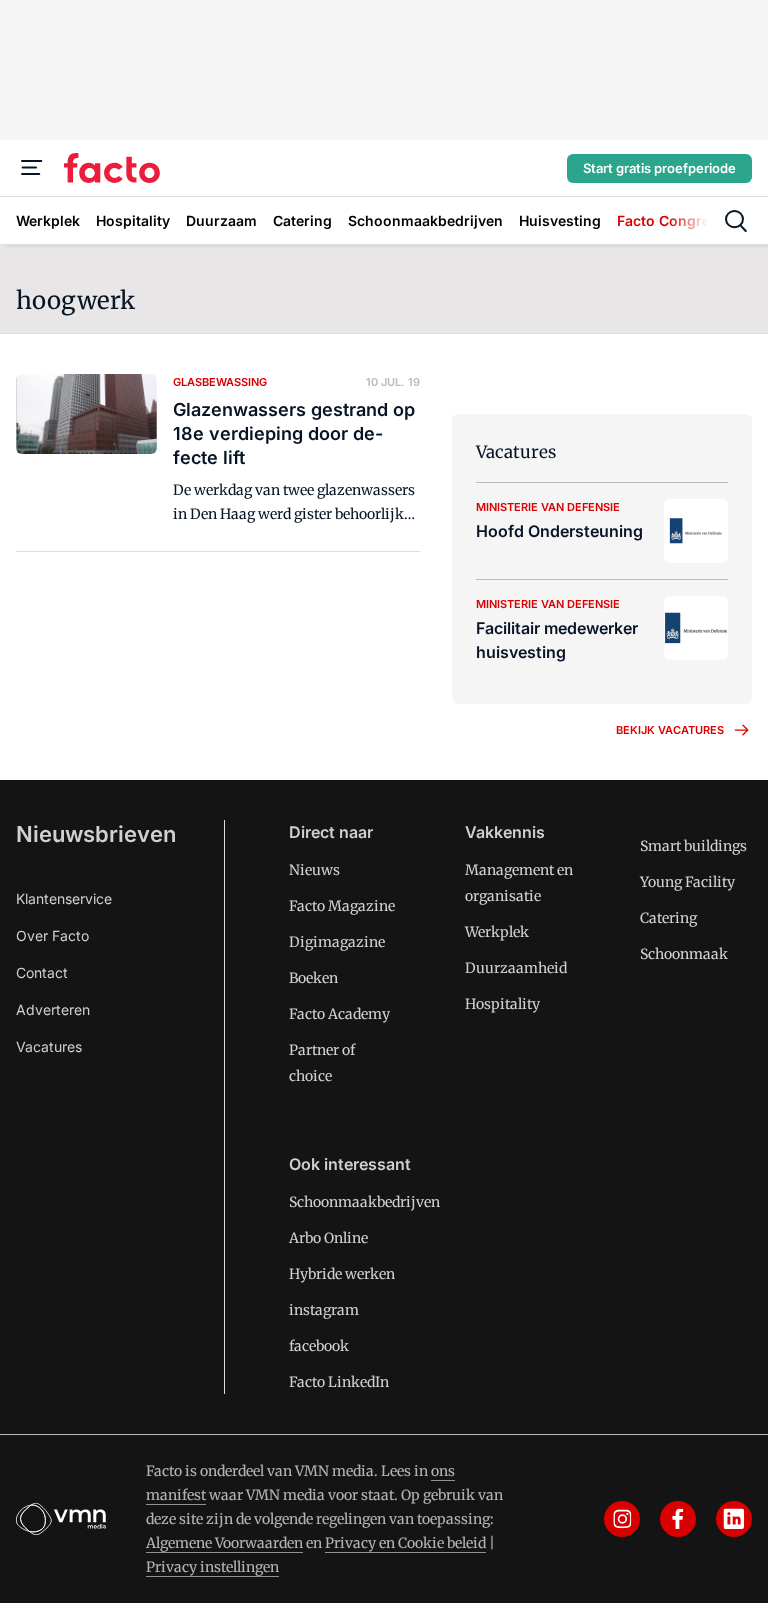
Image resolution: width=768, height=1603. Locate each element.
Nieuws (314, 870)
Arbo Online (328, 1238)
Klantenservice (64, 898)
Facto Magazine (342, 906)
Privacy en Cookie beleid (405, 1543)
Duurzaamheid (516, 968)
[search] (736, 221)
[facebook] (678, 1519)
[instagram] (622, 1519)
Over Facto (52, 935)
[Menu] (32, 168)
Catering (668, 918)
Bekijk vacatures (670, 730)
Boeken (313, 978)
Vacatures (49, 1046)
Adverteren (53, 1009)
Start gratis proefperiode (659, 168)
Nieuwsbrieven (96, 834)
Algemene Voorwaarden (224, 1543)
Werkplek (497, 932)
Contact (42, 972)
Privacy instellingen (212, 1567)
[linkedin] (734, 1519)
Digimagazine (337, 942)
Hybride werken (342, 1274)
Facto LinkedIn (339, 1382)
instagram (324, 1310)
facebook (319, 1346)
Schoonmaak (684, 954)
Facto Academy (339, 1014)
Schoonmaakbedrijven (364, 1202)
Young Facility (687, 882)
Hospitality (502, 1004)
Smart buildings (693, 846)
